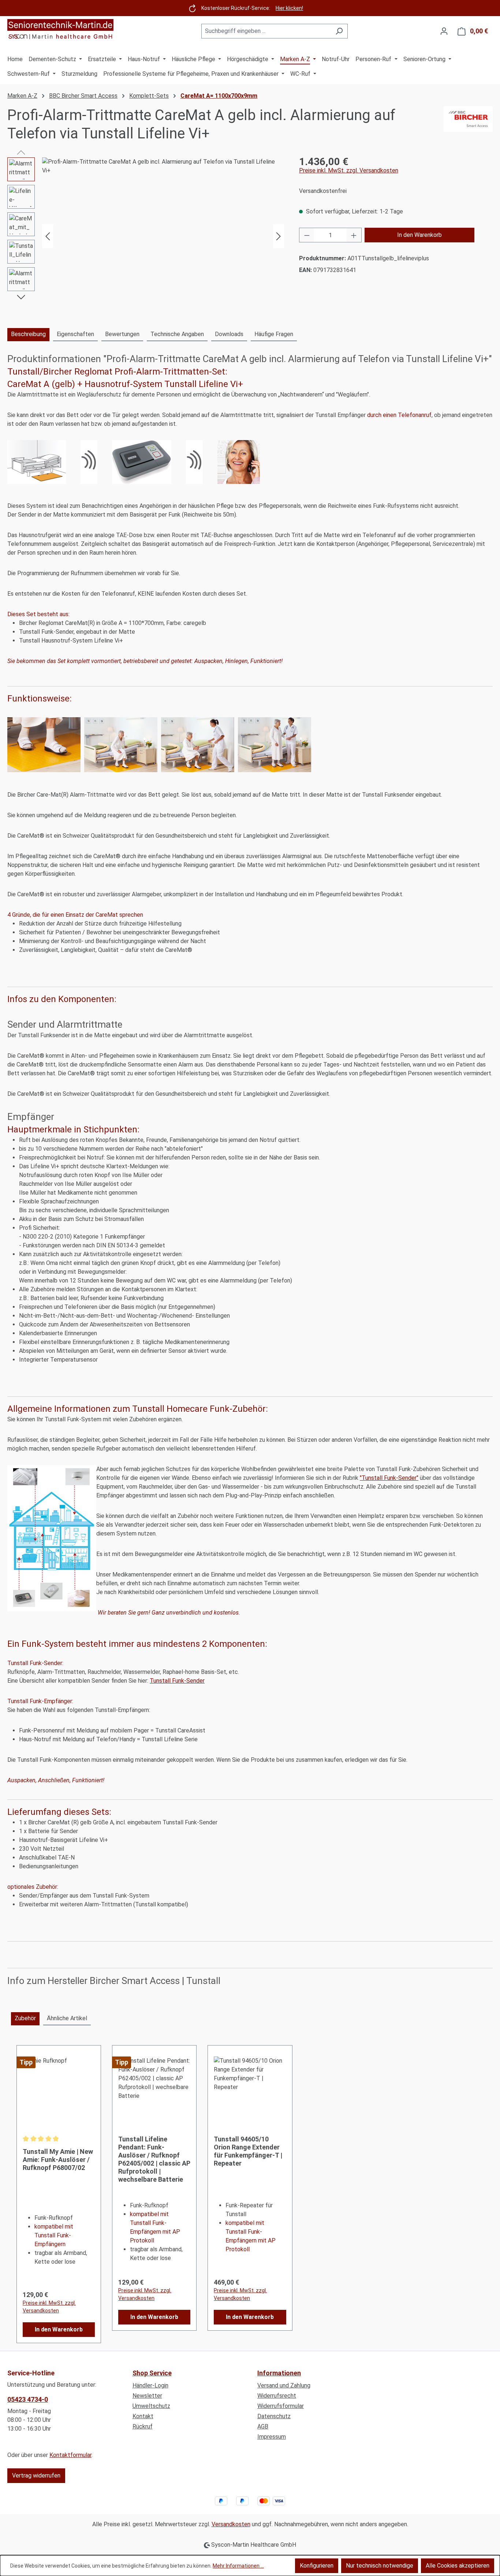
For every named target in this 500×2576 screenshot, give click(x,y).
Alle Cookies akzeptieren (458, 2566)
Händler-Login (150, 2385)
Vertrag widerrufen (36, 2476)
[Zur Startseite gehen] (60, 30)
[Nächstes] (279, 236)
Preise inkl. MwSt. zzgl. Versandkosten (349, 170)
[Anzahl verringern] (307, 235)
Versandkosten (231, 2524)
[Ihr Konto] (444, 31)
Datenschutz (274, 2416)
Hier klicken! (289, 8)
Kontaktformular (70, 2455)
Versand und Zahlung (284, 2385)
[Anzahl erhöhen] (354, 235)
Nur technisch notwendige (380, 2566)
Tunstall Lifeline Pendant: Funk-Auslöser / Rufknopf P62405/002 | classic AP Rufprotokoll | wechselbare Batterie (154, 2159)
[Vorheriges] (48, 236)
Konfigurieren (317, 2566)
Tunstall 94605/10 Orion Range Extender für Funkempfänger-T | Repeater (248, 2151)
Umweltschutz (151, 2406)
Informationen (279, 2373)
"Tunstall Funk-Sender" (389, 1478)
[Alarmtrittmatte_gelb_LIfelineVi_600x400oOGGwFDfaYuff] (163, 236)
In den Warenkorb (419, 235)
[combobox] (266, 31)
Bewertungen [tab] (122, 334)
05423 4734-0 (28, 2399)
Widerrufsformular (281, 2406)
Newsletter (147, 2396)
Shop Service (152, 2373)
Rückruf (143, 2426)
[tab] (28, 335)
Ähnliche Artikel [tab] (67, 2018)
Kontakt (143, 2416)
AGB (263, 2426)
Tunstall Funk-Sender (177, 1681)
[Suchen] (339, 31)
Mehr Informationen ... (238, 2566)
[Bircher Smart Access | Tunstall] (468, 124)
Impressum (272, 2437)
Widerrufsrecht (277, 2396)
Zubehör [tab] (25, 2018)
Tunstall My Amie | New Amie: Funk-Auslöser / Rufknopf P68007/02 (58, 2160)
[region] (146, 236)
